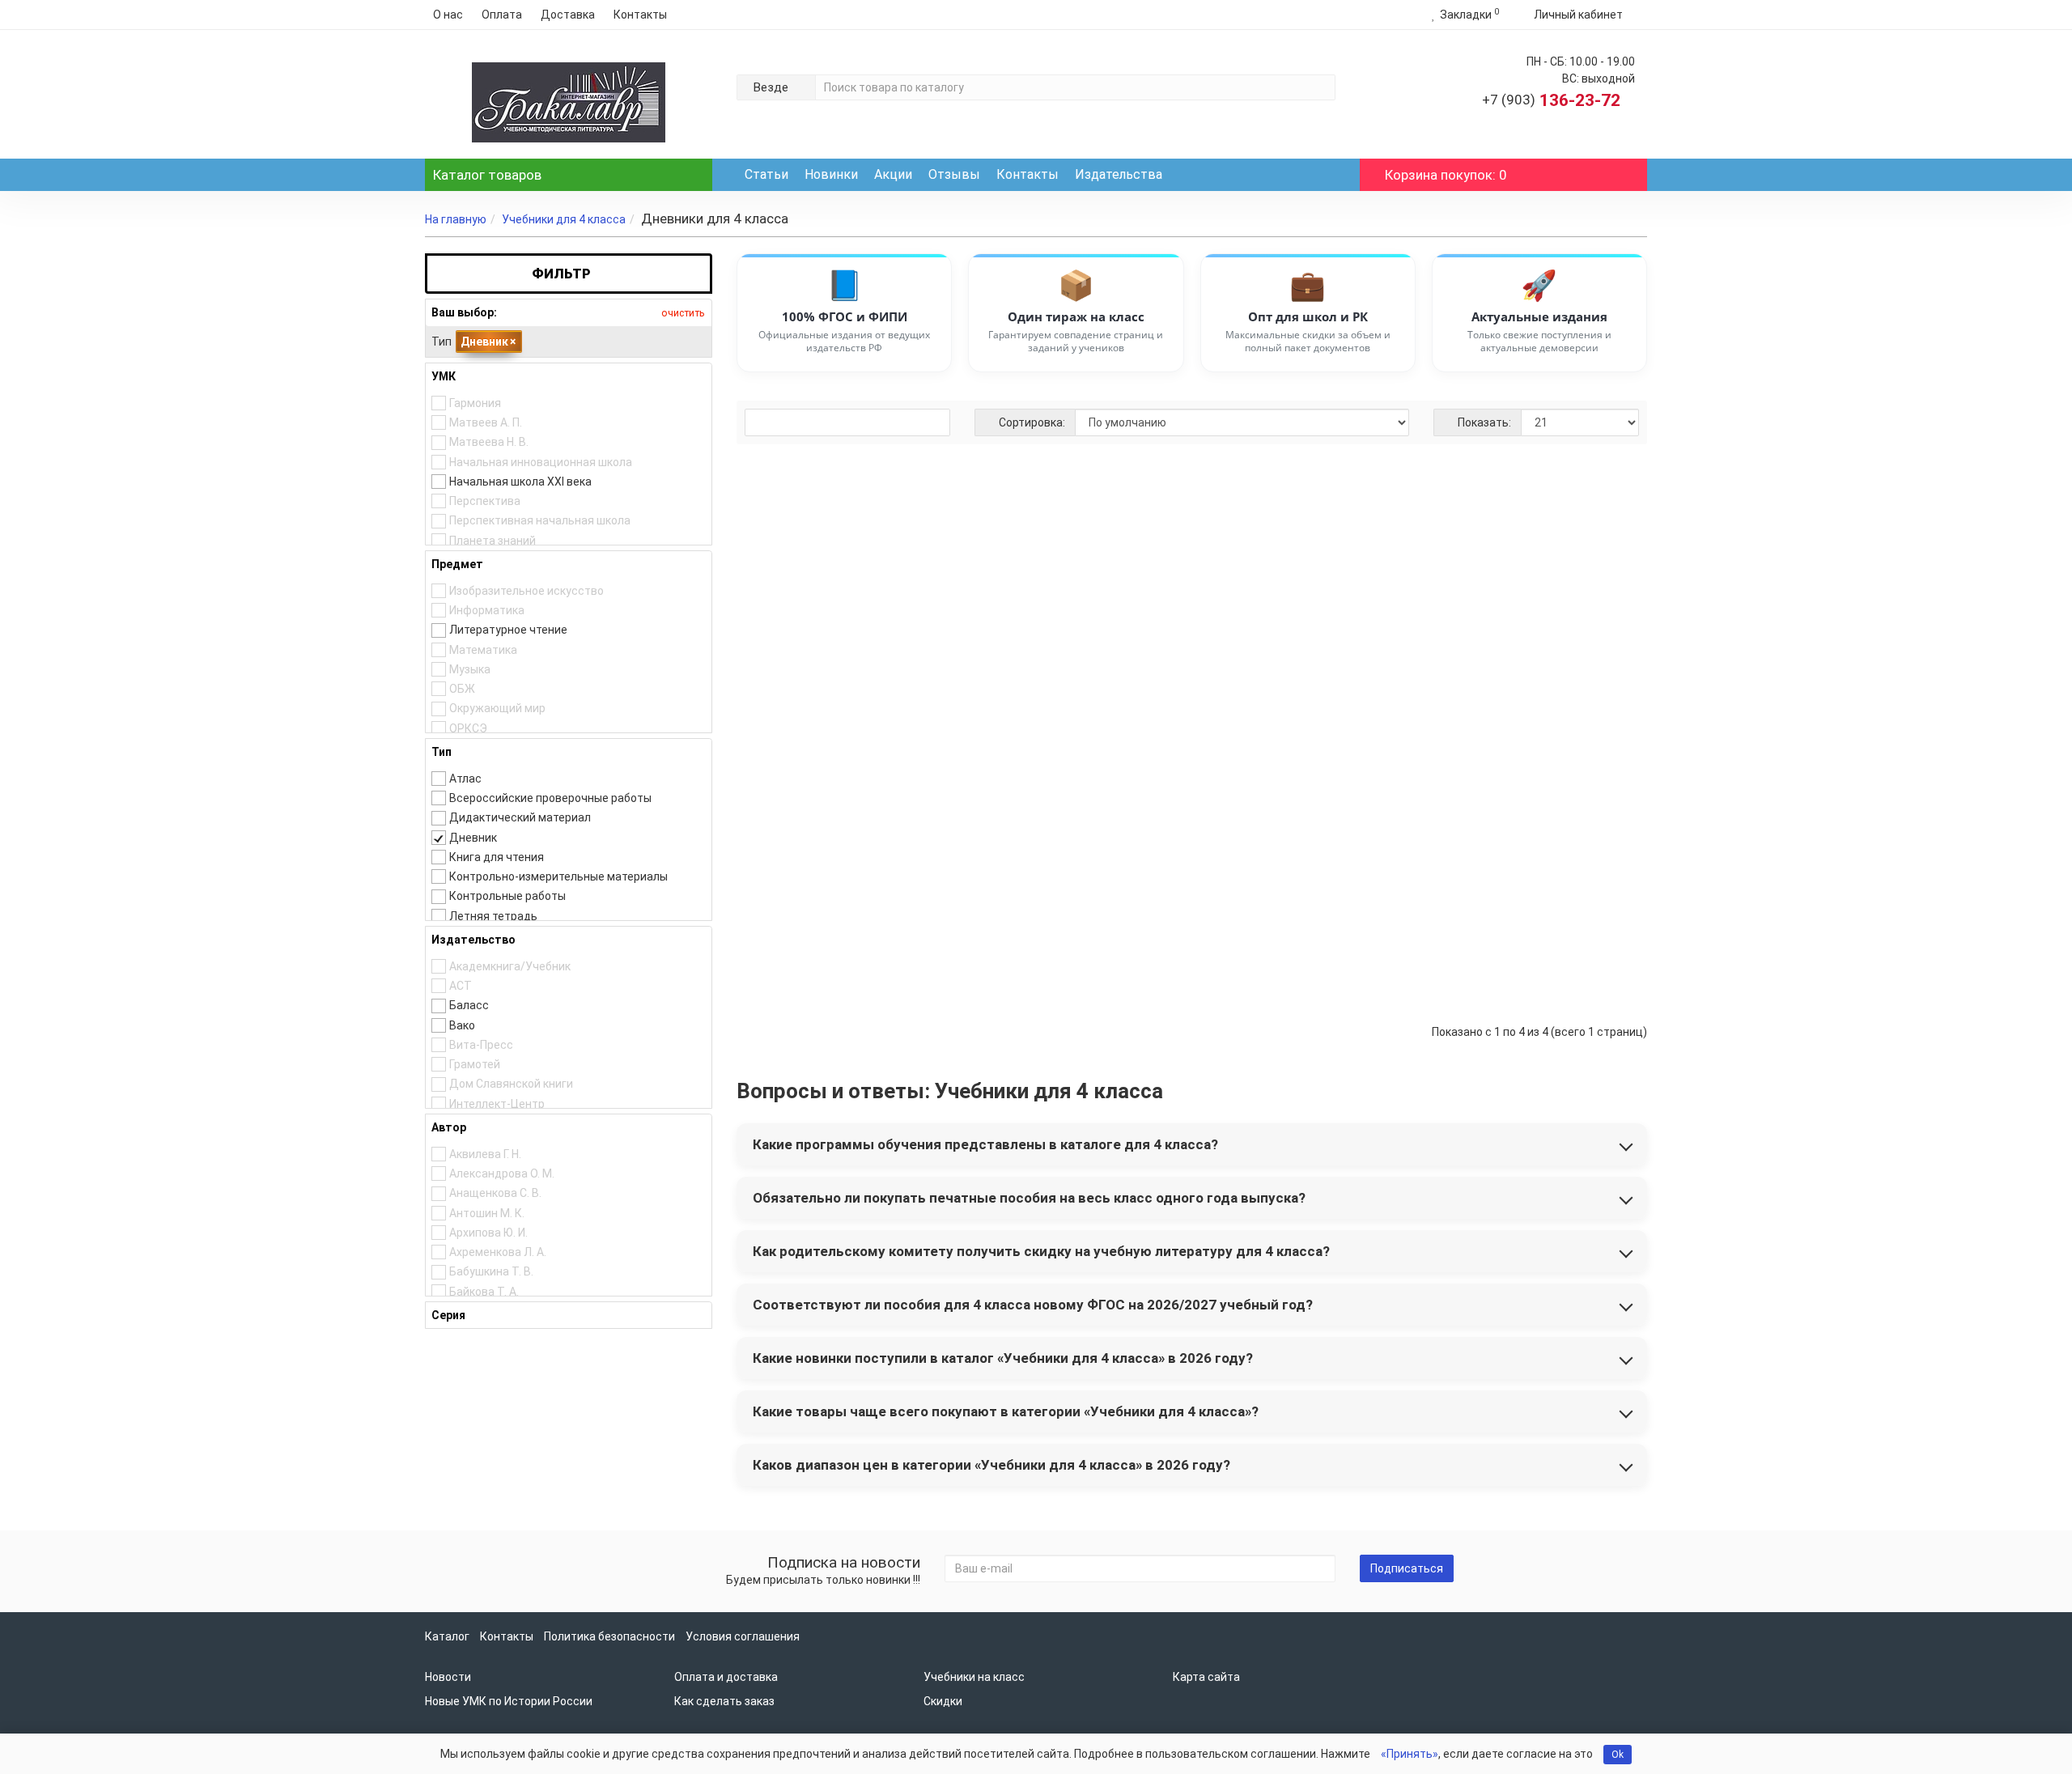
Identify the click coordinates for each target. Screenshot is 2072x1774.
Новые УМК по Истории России (509, 1701)
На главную (456, 219)
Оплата (502, 15)
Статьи (766, 174)
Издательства (1119, 174)
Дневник (488, 342)
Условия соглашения (743, 1636)
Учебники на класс (974, 1677)
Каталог (487, 175)
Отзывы (954, 174)
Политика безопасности (609, 1636)
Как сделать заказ (724, 1701)
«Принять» (1410, 1754)
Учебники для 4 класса (564, 219)
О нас (448, 15)
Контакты (640, 15)
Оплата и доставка (726, 1677)
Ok (1618, 1755)
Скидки (943, 1701)
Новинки (831, 174)
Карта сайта (1206, 1677)
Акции (893, 174)
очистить (682, 313)
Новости (448, 1677)
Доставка (568, 15)
